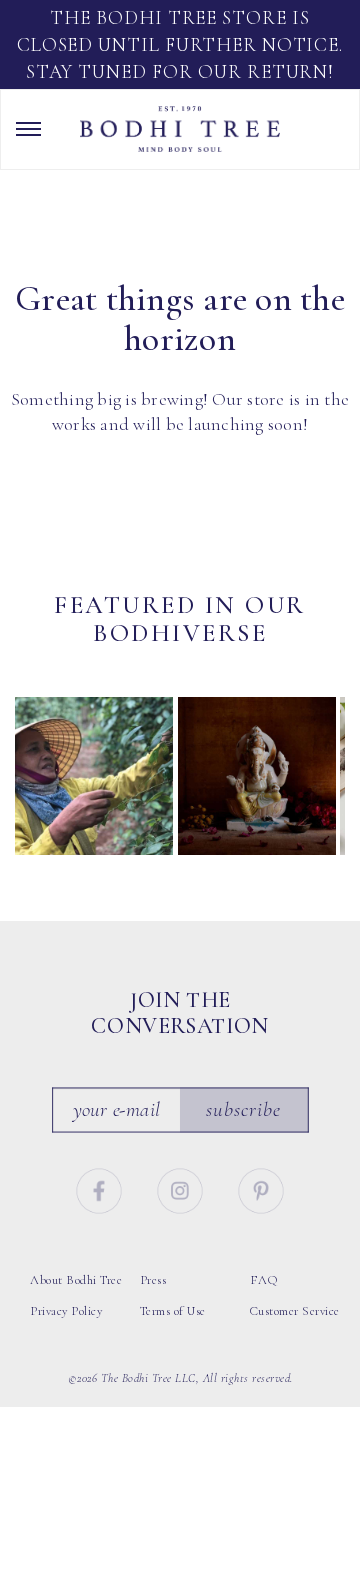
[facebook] (101, 1188)
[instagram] (183, 1188)
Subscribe (244, 1109)
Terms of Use (173, 1311)
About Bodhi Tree (76, 1280)
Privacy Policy (66, 1311)
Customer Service (295, 1311)
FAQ (264, 1280)
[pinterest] (261, 1188)
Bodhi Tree (180, 129)
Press (153, 1280)
